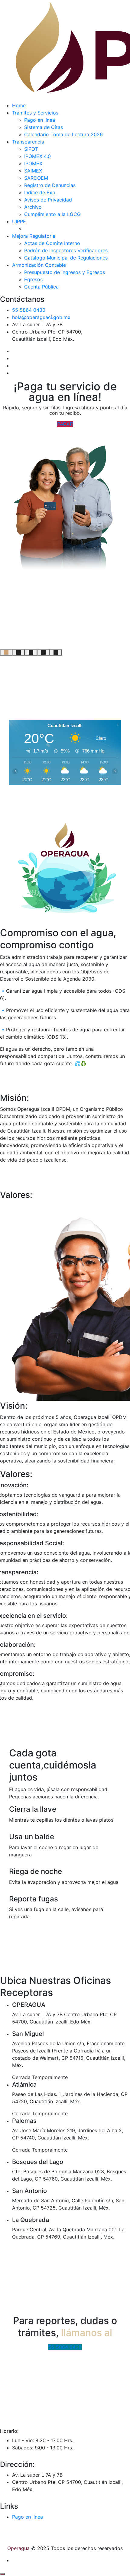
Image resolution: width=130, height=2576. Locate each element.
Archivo (33, 207)
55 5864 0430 (29, 310)
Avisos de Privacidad (48, 200)
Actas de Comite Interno (52, 243)
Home (19, 105)
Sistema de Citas (44, 127)
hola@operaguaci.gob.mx (41, 317)
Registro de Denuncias (50, 185)
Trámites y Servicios (35, 113)
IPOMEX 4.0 (37, 156)
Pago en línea (40, 120)
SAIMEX (33, 171)
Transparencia (28, 142)
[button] (6, 652)
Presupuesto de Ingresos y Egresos (65, 272)
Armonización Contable (39, 265)
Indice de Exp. (40, 192)
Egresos (33, 279)
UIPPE (19, 221)
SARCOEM (36, 178)
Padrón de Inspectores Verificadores (66, 250)
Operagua (18, 2548)
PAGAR (65, 424)
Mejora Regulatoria (34, 236)
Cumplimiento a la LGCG (52, 214)
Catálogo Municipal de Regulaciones (66, 258)
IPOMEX (33, 163)
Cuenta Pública (41, 287)
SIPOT (31, 149)
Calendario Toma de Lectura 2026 (63, 134)
